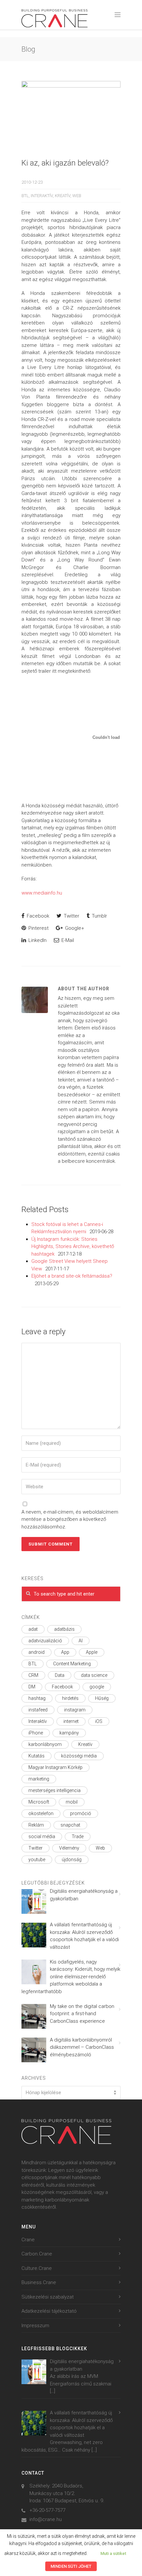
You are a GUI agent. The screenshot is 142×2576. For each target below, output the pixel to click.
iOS (99, 1721)
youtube (37, 1860)
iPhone (36, 1733)
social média (42, 1836)
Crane (28, 2240)
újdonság (72, 1860)
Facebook (37, 916)
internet (71, 1721)
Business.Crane (39, 2282)
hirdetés (70, 1698)
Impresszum (35, 2326)
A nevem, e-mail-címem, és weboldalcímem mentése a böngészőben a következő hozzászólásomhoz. (70, 1519)
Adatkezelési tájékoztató (49, 2311)
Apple (92, 1652)
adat (33, 1629)
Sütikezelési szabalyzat (48, 2297)
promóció (81, 1813)
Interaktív (42, 196)
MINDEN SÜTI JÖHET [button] (71, 2566)
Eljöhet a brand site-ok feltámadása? (72, 1276)
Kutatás (36, 1756)
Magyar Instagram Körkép (55, 1767)
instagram (75, 1710)
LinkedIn (37, 940)
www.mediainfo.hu (42, 893)
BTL (25, 196)
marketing (39, 1779)
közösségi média (79, 1756)
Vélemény (69, 1848)
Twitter (71, 916)
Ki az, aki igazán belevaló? (65, 163)
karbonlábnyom (45, 1744)
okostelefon (41, 1813)
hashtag (37, 1698)
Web (77, 196)
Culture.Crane (37, 2268)
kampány (69, 1733)
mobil (72, 1802)
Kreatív (63, 196)
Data (60, 1675)
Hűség (102, 1698)
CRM (33, 1675)
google (97, 1687)
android (36, 1652)
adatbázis (64, 1629)
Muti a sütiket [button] (113, 2553)
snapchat (70, 1825)
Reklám (36, 1825)
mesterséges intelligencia (54, 1790)
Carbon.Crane (37, 2254)
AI (81, 1641)
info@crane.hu (46, 2519)
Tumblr (99, 916)
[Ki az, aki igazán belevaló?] (71, 114)
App (65, 1652)
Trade (78, 1836)
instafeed (38, 1710)
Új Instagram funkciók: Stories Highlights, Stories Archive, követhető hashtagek (73, 1247)
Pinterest (38, 928)
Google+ (74, 928)
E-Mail (67, 940)
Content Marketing (72, 1664)
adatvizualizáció (45, 1641)
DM (32, 1687)
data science (94, 1675)
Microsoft (39, 1802)
